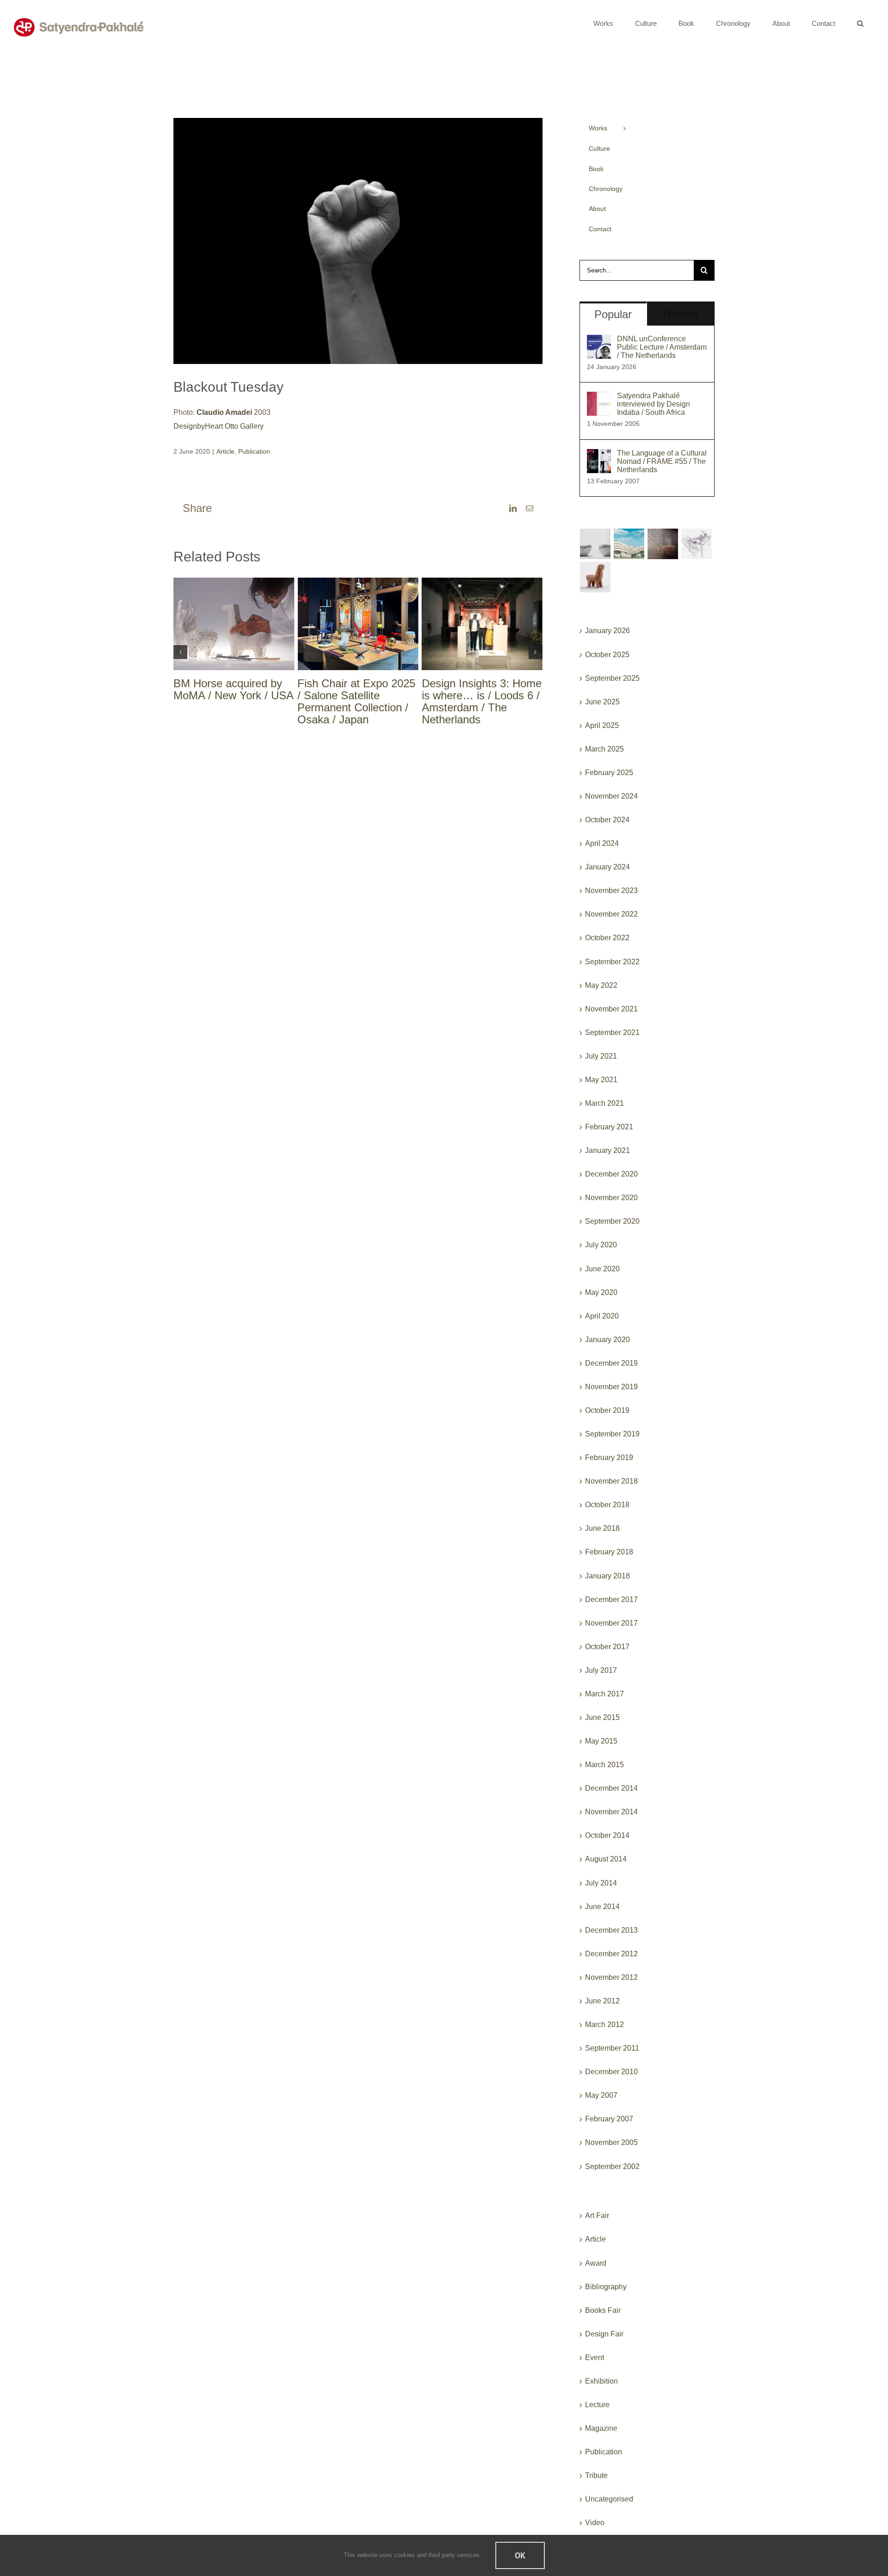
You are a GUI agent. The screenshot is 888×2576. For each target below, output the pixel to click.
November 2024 (611, 796)
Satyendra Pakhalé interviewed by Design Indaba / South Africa (654, 404)
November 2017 (611, 1623)
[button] (860, 23)
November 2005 (611, 2142)
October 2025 (607, 655)
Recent (681, 314)
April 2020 (602, 1316)
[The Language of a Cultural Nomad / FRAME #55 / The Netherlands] (599, 456)
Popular (613, 314)
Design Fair (604, 2334)
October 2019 (607, 1410)
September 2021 (612, 1032)
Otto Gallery (244, 426)
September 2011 (612, 2048)
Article (225, 451)
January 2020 (607, 1340)
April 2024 (602, 843)
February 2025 (609, 773)
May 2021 (601, 1080)
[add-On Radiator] (663, 544)
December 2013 (611, 1930)
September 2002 (612, 2166)
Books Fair (603, 2310)
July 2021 (601, 1056)
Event (595, 2357)
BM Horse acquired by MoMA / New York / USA (234, 689)
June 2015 (602, 1717)
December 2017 (611, 1599)
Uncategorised (609, 2499)
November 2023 (611, 891)
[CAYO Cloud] (697, 544)
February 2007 (609, 2119)
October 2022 (607, 938)
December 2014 (611, 1788)
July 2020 (601, 1245)
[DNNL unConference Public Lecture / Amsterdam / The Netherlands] (599, 342)
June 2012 (602, 2001)
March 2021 (604, 1103)
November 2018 (611, 1481)
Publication (254, 451)
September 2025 (612, 678)
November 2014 (611, 1812)
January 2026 (607, 631)
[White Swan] (595, 544)
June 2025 (602, 702)
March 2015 (604, 1765)
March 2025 (604, 749)
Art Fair (597, 2215)
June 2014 (602, 1907)
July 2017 (601, 1670)
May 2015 (601, 1741)
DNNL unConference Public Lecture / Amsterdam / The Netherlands (662, 347)
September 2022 (612, 962)
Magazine (601, 2428)
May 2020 (601, 1292)
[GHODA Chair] (595, 577)
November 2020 (611, 1198)
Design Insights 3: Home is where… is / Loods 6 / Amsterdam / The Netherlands (482, 701)
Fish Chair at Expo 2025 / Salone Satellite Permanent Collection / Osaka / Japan (356, 701)
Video (595, 2523)
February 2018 (609, 1552)
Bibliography (606, 2287)
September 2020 (612, 1221)
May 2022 (601, 985)
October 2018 (607, 1505)
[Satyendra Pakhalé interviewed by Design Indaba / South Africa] (599, 398)
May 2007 (601, 2095)
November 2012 (611, 1977)
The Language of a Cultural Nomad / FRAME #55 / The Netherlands (662, 461)
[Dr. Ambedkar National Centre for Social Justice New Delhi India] (629, 544)
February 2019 (609, 1457)
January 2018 (607, 1576)
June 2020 (602, 1269)
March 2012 (604, 2024)
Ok (520, 2555)
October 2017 (607, 1647)
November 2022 (611, 914)
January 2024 (607, 867)
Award (596, 2263)
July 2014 (601, 1883)
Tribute (596, 2475)
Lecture (597, 2405)
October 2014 (607, 1835)
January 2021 (607, 1150)
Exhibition (601, 2381)
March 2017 (604, 1694)
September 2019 (612, 1434)
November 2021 (611, 1009)
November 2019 (611, 1387)
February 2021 (609, 1127)
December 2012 (611, 1954)
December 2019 (611, 1363)
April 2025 (602, 725)
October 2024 (607, 820)
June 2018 (602, 1528)
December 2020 (611, 1174)
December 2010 (611, 2072)
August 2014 (606, 1859)
